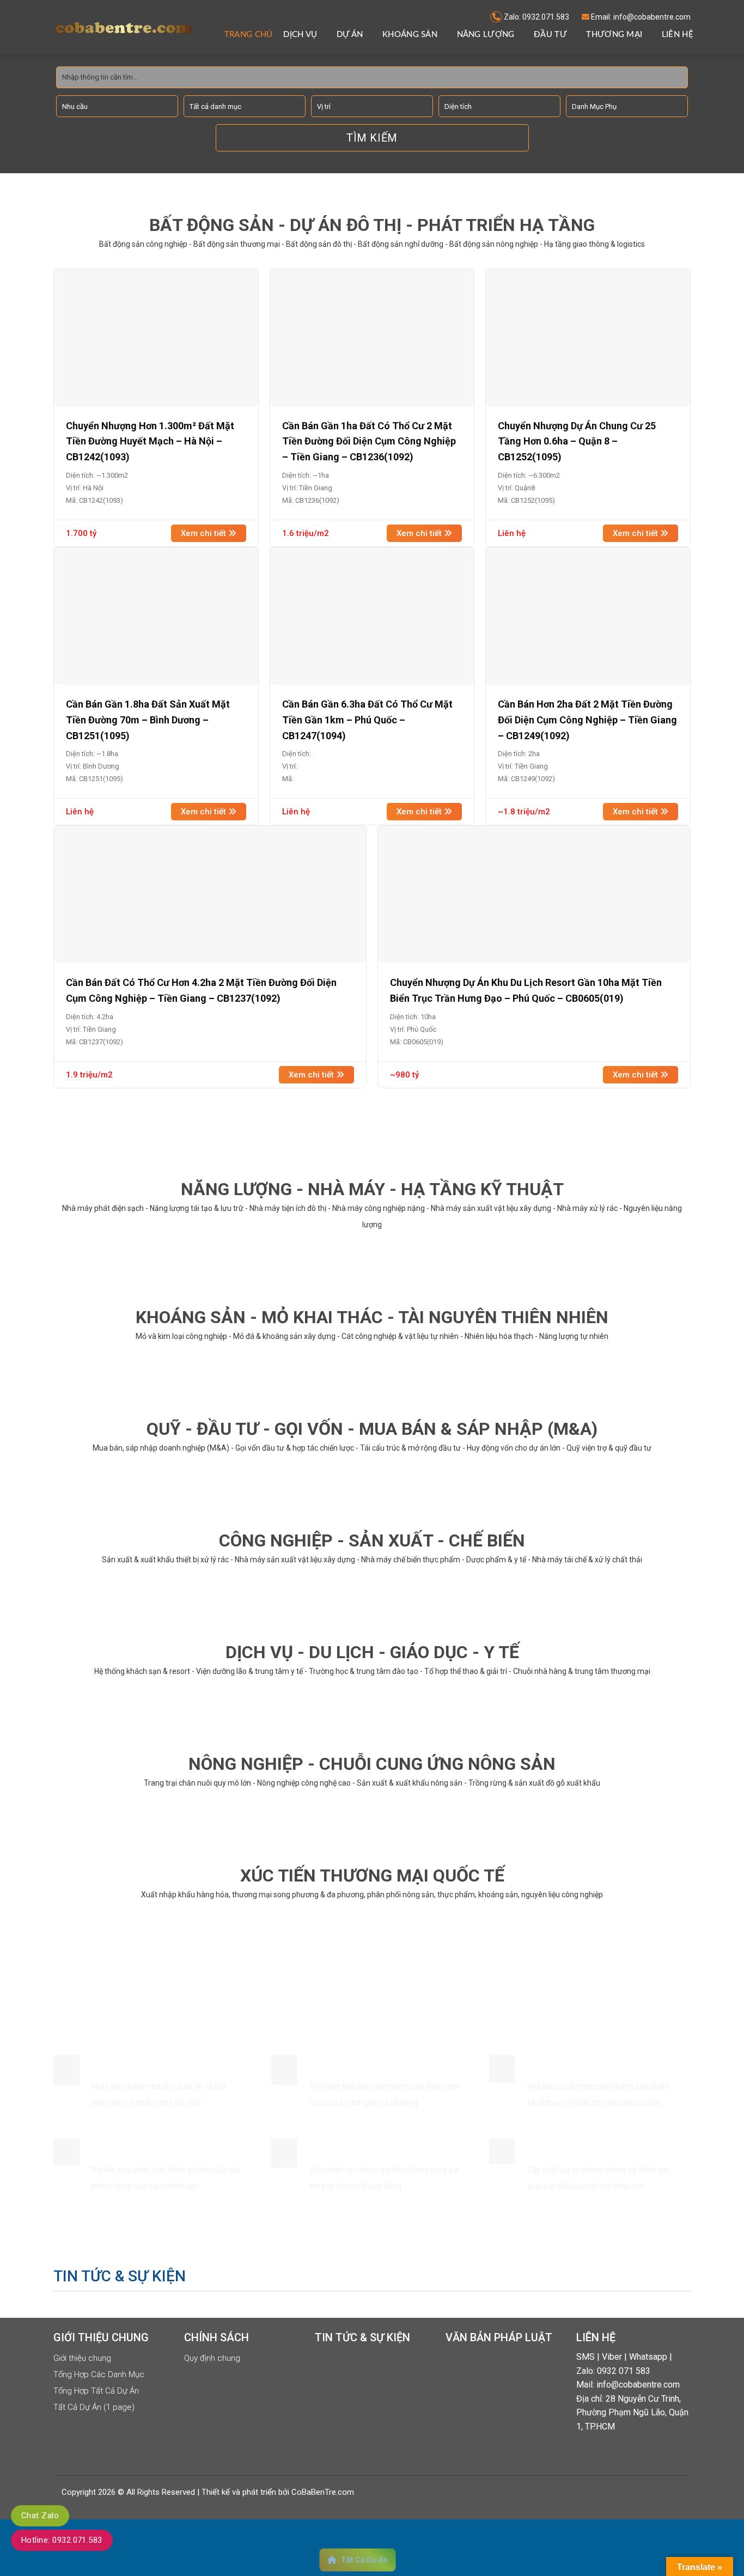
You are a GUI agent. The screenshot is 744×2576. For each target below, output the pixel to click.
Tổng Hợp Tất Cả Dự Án (96, 2391)
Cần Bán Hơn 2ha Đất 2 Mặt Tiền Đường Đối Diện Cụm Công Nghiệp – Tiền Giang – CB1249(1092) (587, 720)
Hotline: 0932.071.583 (62, 2540)
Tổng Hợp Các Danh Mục (99, 2374)
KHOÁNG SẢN (410, 35)
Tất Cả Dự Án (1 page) (94, 2407)
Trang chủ (249, 35)
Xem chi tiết (205, 533)
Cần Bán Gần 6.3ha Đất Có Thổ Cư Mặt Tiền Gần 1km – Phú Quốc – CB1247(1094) (367, 720)
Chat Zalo (40, 2516)
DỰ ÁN (350, 35)
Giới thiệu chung (82, 2358)
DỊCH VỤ (300, 35)
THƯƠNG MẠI (614, 35)
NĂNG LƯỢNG (486, 35)
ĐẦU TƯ (550, 35)
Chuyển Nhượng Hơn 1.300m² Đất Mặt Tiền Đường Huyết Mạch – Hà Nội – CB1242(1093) (150, 441)
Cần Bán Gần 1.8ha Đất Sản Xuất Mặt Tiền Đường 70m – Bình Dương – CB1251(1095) (148, 720)
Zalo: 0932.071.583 (536, 17)
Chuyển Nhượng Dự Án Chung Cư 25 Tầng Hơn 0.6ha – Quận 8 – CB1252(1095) (577, 441)
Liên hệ (678, 35)
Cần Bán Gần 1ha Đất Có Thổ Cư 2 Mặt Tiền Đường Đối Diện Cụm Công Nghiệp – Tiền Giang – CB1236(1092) (369, 441)
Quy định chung (212, 2358)
